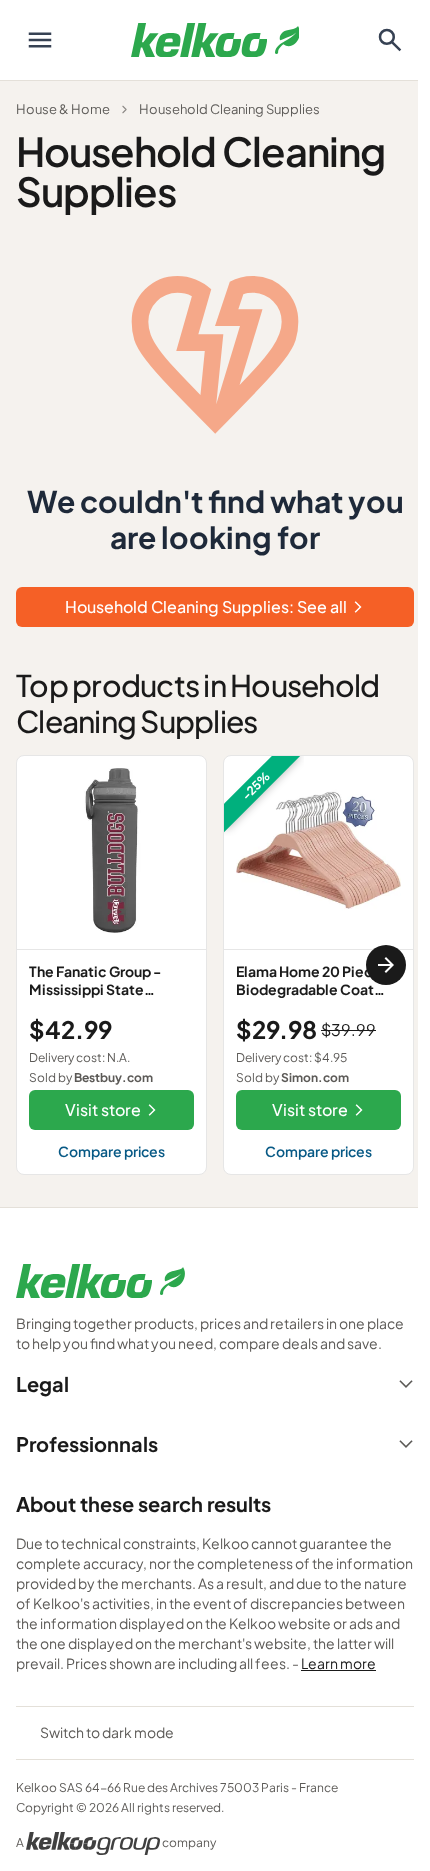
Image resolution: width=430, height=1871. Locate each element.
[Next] (386, 965)
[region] (215, 965)
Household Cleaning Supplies (229, 109)
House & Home (63, 109)
